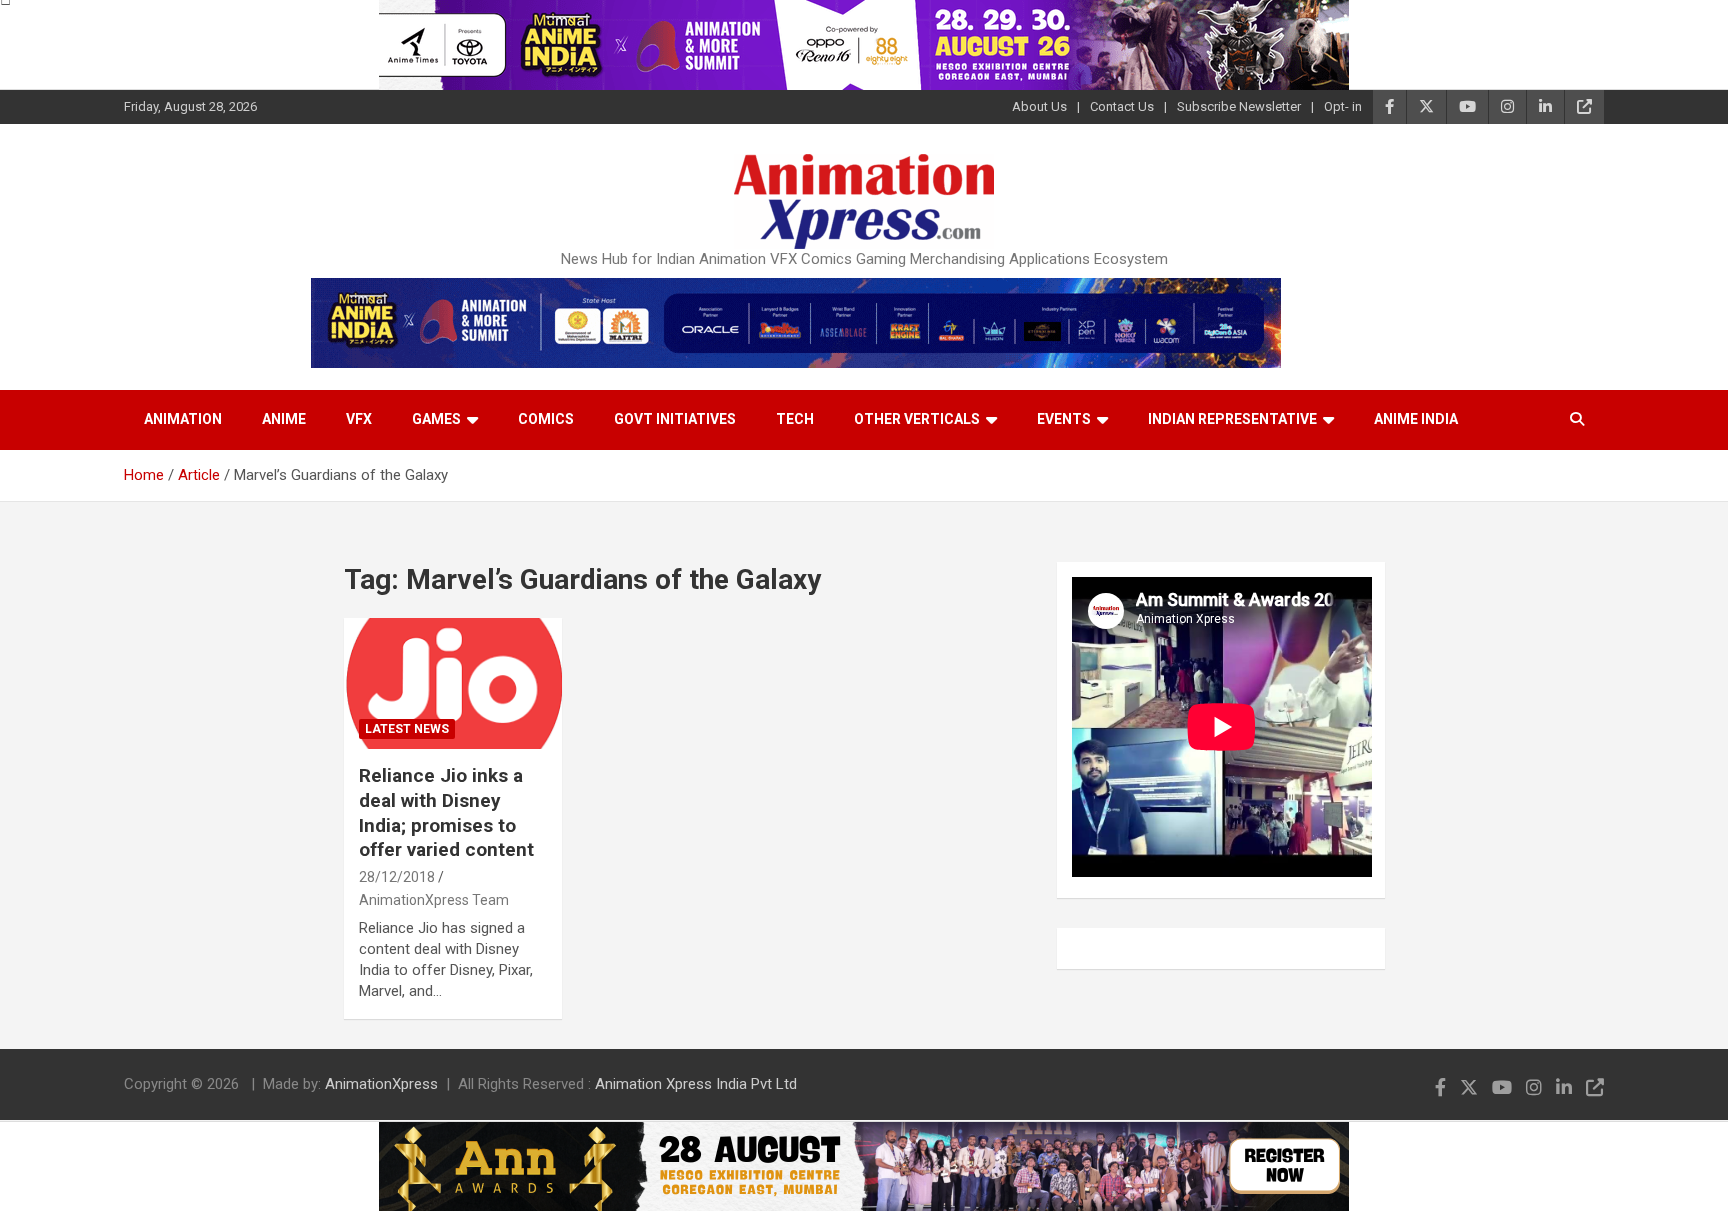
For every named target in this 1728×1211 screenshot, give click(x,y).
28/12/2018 (397, 877)
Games (436, 419)
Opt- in (1343, 106)
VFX (359, 419)
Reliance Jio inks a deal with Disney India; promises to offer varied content (446, 812)
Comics (546, 419)
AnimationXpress (381, 1084)
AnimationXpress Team (434, 900)
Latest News (407, 729)
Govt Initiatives (675, 419)
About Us (1039, 106)
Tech (795, 419)
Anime (284, 419)
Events (1064, 419)
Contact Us (1122, 106)
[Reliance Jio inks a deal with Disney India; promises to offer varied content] (453, 684)
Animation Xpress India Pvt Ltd (696, 1084)
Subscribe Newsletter (1239, 106)
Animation (183, 419)
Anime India (1416, 419)
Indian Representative (1232, 419)
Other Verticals (917, 419)
